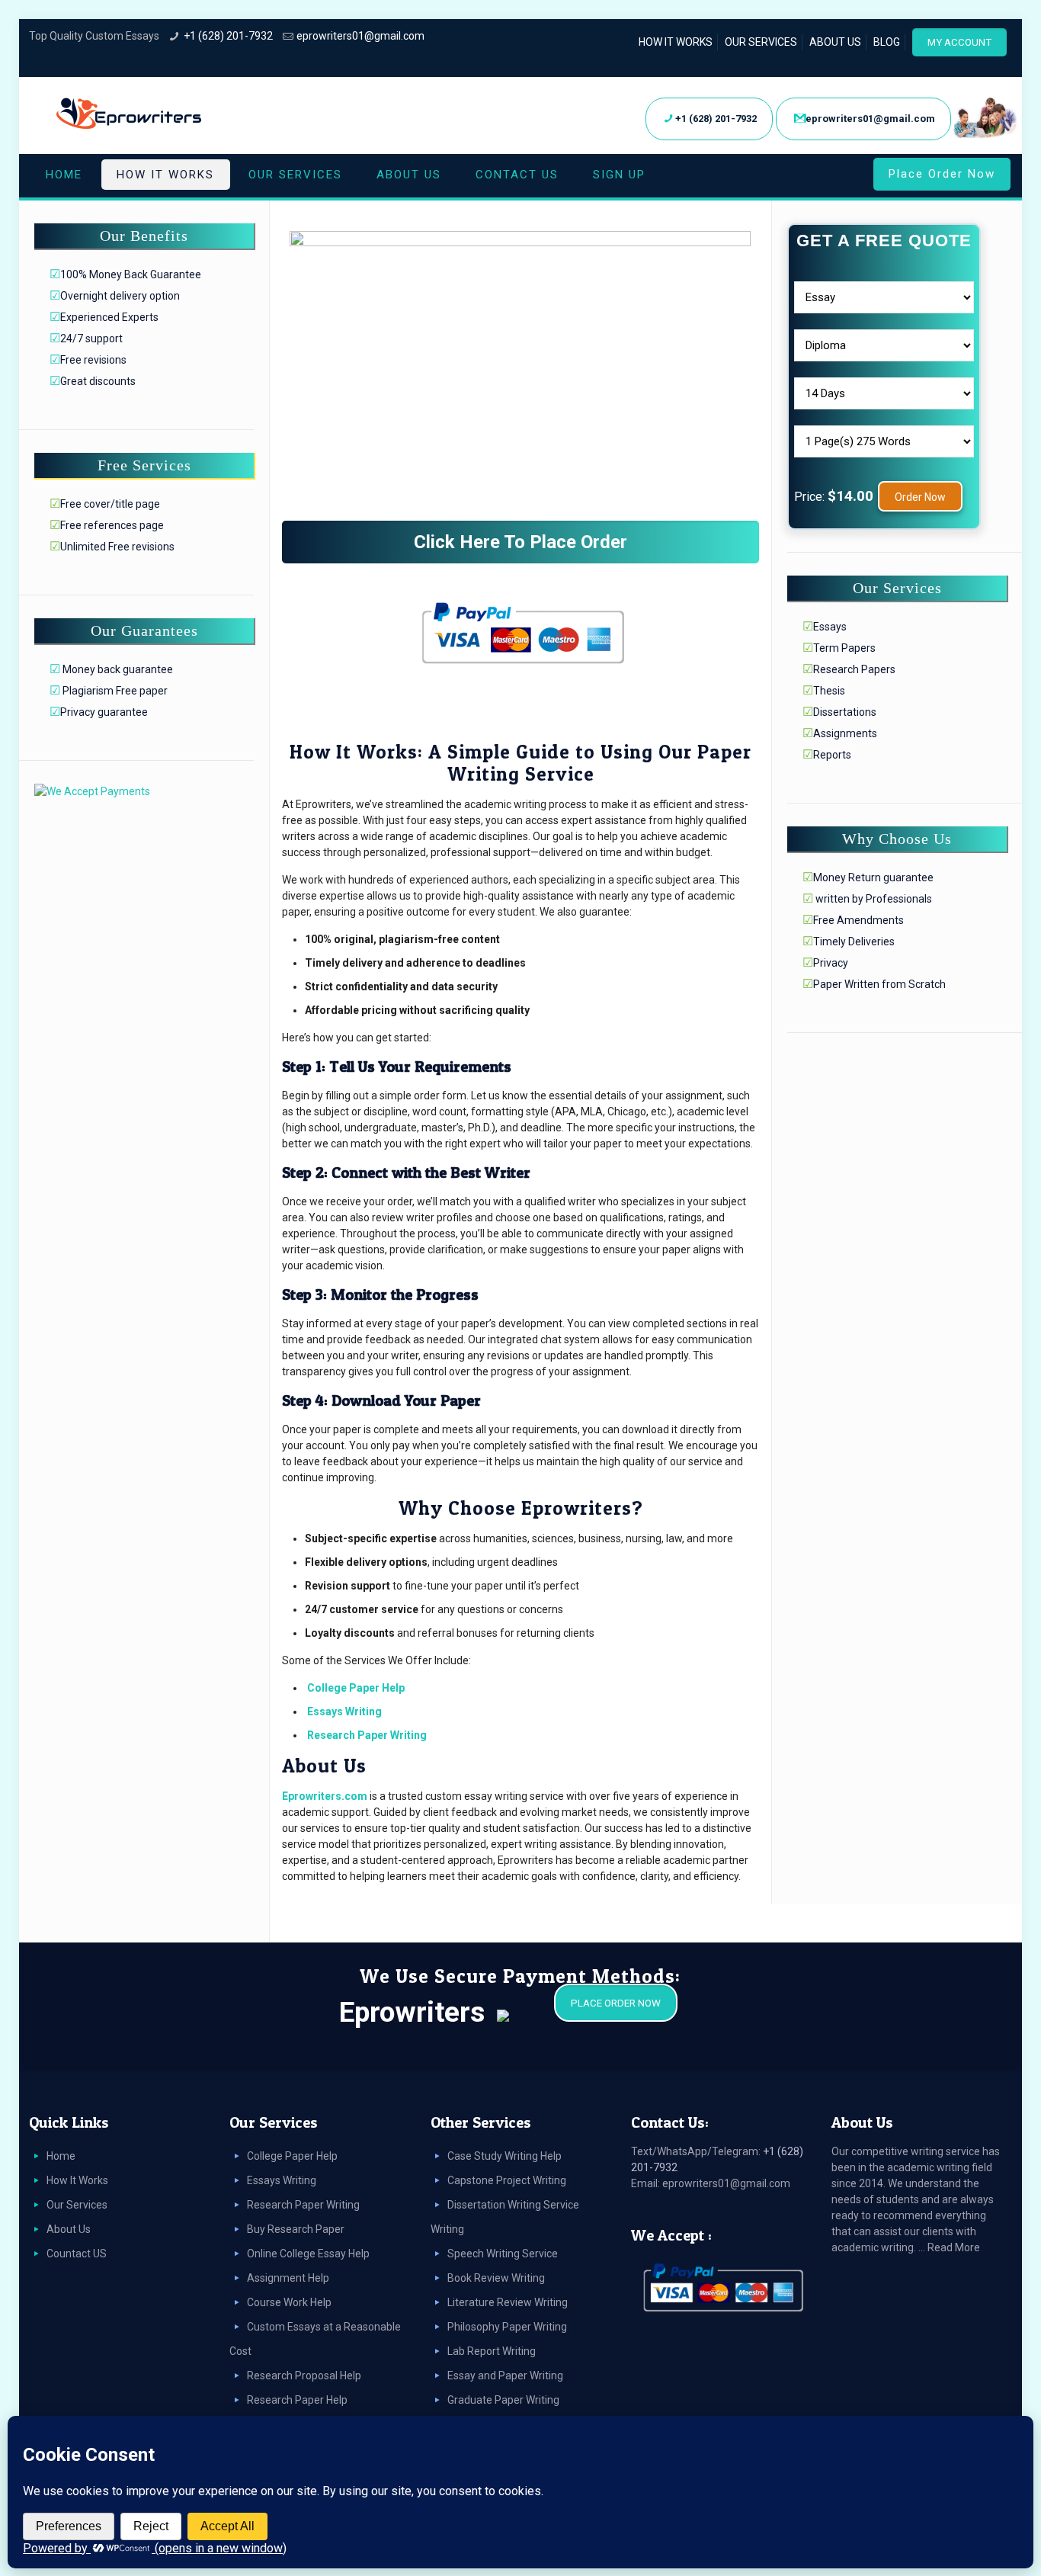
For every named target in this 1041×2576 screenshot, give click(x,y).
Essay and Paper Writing (505, 2376)
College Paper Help (356, 1688)
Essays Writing (344, 1711)
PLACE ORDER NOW (616, 2003)
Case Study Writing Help (504, 2156)
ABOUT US (835, 42)
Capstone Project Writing (507, 2180)
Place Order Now (942, 174)
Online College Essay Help (308, 2254)
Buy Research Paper (296, 2229)
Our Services (77, 2205)
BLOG (887, 42)
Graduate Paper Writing (503, 2400)
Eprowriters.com (325, 1796)
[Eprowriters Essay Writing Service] (130, 114)
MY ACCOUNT (959, 42)
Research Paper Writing (367, 1735)
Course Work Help (289, 2302)
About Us (69, 2229)
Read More (954, 2247)
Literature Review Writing (508, 2302)
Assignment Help (288, 2278)
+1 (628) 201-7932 (228, 36)
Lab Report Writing (492, 2351)
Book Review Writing (496, 2278)
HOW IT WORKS (676, 42)
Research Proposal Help (304, 2376)
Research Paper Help (297, 2400)
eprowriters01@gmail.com (360, 36)
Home (61, 2156)
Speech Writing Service (503, 2254)
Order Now (920, 497)
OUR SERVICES (761, 42)
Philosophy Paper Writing (507, 2327)
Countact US (77, 2254)
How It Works (77, 2180)
